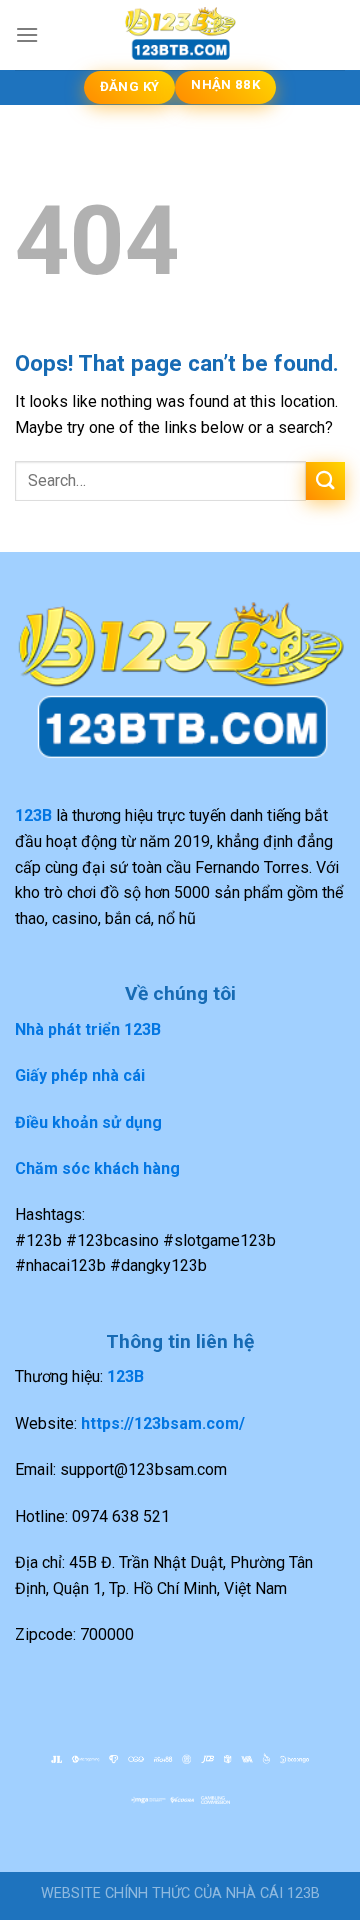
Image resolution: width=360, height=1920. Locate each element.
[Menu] (27, 34)
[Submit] (325, 481)
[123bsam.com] (180, 35)
